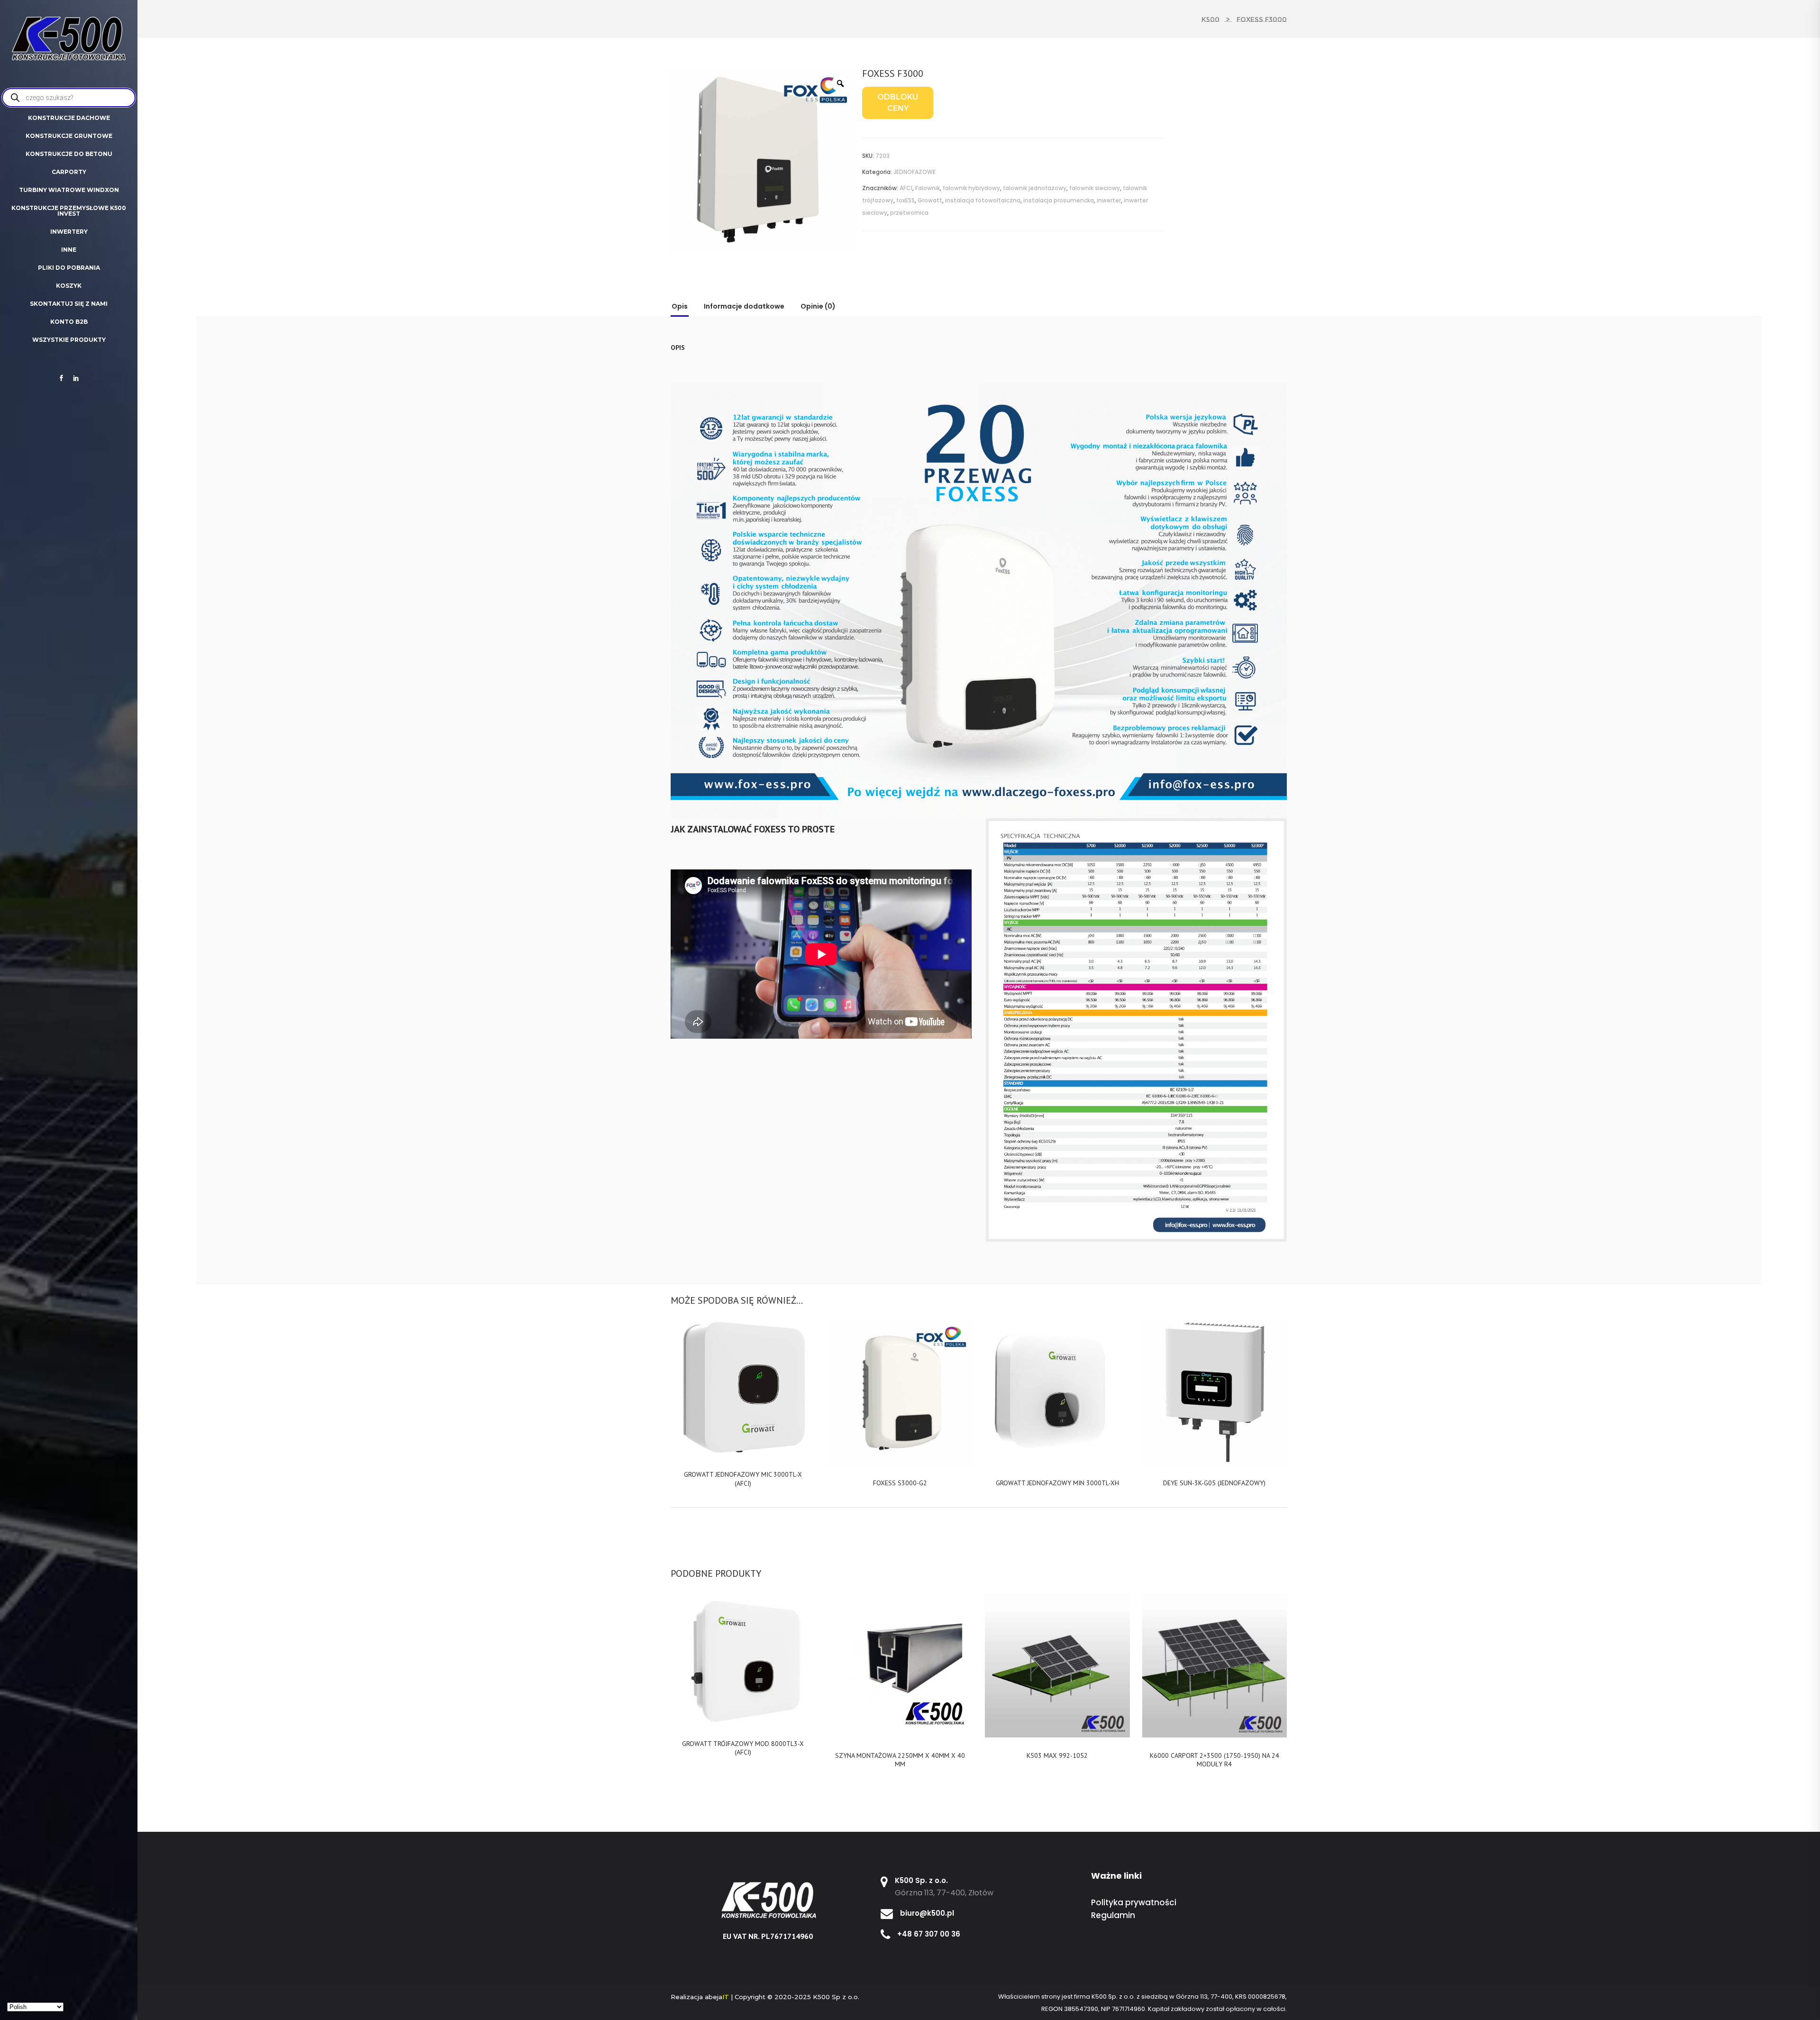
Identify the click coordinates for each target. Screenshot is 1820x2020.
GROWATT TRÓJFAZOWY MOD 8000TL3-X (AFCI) (743, 1748)
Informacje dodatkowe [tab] (744, 306)
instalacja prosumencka (1059, 200)
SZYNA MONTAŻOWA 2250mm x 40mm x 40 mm (900, 1760)
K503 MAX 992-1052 (1057, 1755)
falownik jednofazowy (1035, 188)
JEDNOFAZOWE (915, 172)
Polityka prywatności (1134, 1902)
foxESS (905, 200)
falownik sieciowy (1095, 188)
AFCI (906, 188)
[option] (763, 161)
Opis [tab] (680, 306)
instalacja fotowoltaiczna (983, 200)
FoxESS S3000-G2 (900, 1483)
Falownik (928, 188)
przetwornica (909, 213)
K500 (1210, 19)
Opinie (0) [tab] (818, 306)
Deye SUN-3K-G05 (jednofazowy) (1214, 1483)
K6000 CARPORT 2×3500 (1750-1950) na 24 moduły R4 (1215, 1760)
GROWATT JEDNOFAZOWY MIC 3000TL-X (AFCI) (743, 1479)
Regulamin (1113, 1915)
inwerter (1109, 200)
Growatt (930, 200)
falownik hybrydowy (971, 188)
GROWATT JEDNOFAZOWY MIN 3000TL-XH (1057, 1483)
